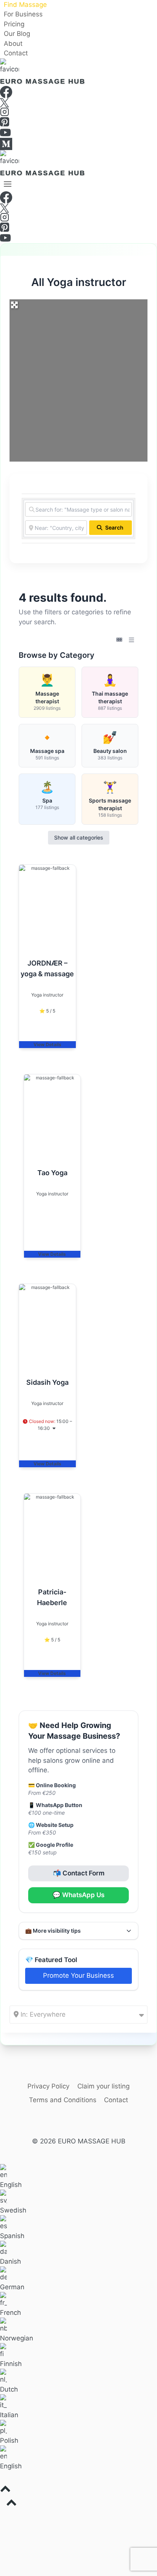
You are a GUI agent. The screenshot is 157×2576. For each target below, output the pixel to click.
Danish (10, 2261)
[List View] (131, 640)
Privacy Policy (48, 2086)
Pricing (14, 24)
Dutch (9, 2389)
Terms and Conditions (63, 2100)
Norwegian (17, 2338)
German (12, 2287)
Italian (9, 2415)
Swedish (13, 2210)
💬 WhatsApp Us (78, 1895)
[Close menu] (1, 2517)
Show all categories (79, 837)
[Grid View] (119, 640)
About (13, 44)
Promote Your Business (78, 1975)
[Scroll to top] (78, 2490)
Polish (9, 2440)
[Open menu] (8, 184)
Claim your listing (103, 2086)
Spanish (12, 2236)
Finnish (11, 2364)
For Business (23, 15)
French (10, 2313)
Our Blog (17, 34)
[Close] (154, 3)
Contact (16, 53)
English (11, 2185)
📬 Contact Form (79, 1873)
